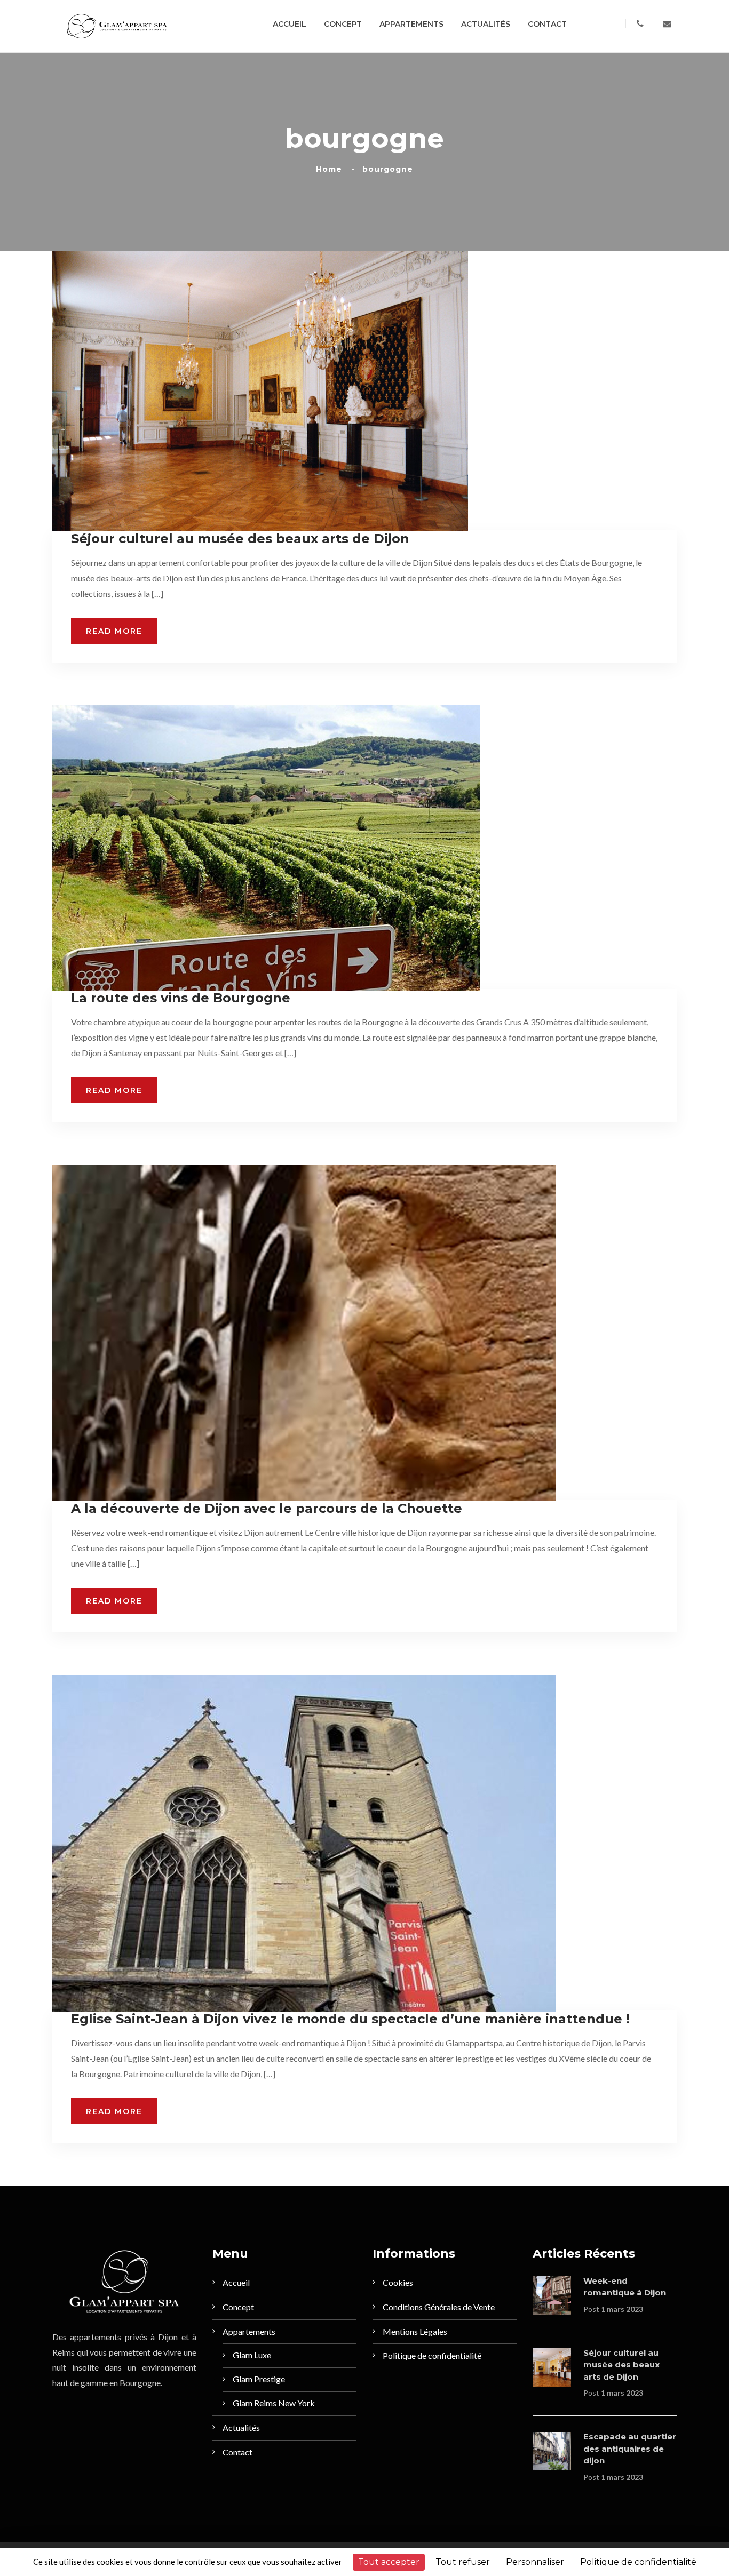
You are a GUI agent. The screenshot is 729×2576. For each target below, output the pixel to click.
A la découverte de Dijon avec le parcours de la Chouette (267, 1508)
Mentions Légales (415, 2331)
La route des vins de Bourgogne (181, 998)
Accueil (290, 24)
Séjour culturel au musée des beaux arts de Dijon (240, 539)
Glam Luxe (252, 2355)
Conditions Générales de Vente (439, 2307)
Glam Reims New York (274, 2403)
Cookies (398, 2282)
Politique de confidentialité (432, 2355)
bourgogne (388, 169)
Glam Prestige (259, 2379)
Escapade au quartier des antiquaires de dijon (630, 2449)
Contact (547, 24)
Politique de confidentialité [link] (638, 2562)
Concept (343, 24)
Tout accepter (389, 2562)
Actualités (486, 24)
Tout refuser (463, 2562)
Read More (114, 631)
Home (332, 169)
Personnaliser (535, 2562)
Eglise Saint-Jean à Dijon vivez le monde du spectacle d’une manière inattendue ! (350, 2019)
